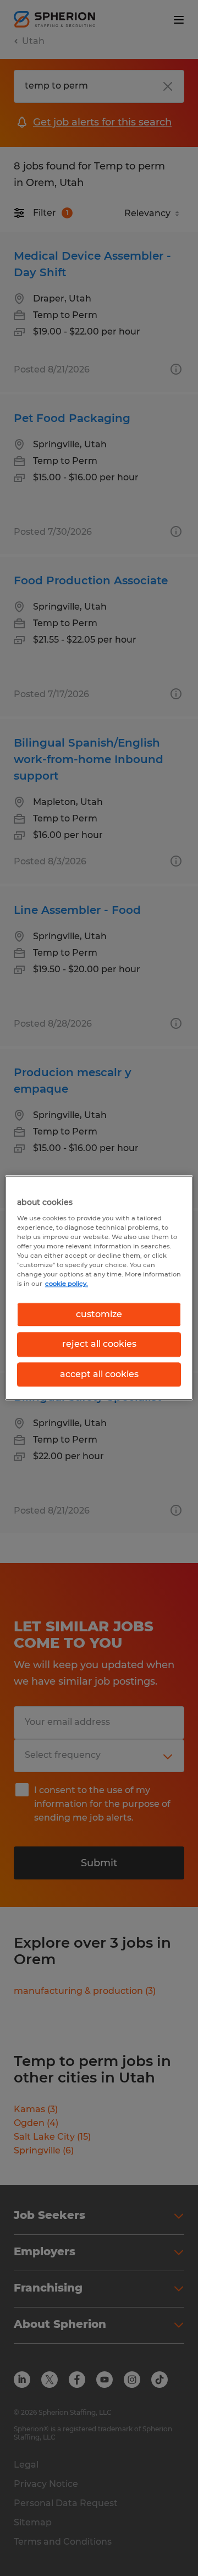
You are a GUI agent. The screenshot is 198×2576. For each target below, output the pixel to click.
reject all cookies (99, 1344)
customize (99, 1314)
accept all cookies (99, 1374)
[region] (99, 1288)
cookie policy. (67, 1284)
